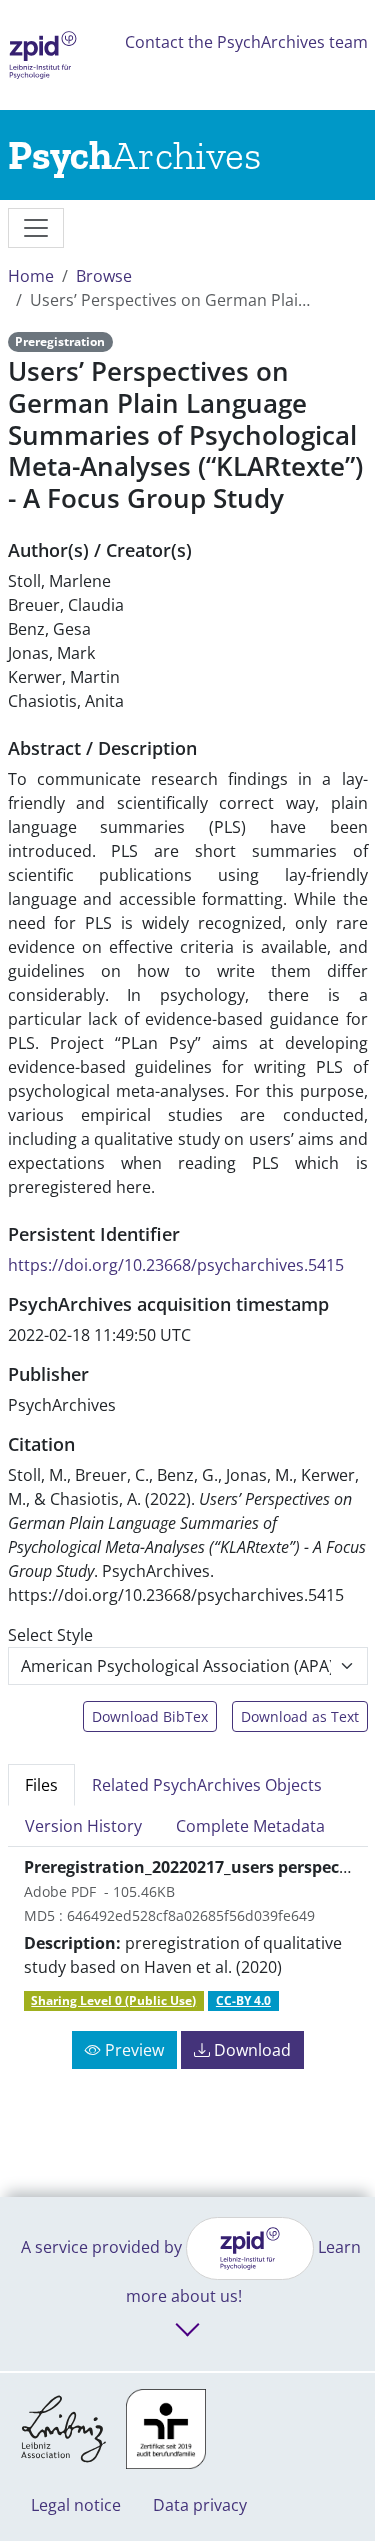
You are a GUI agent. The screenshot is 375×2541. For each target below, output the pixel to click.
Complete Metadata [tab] (250, 1826)
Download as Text (300, 1716)
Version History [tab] (83, 1826)
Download (250, 2050)
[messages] (36, 228)
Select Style (50, 1635)
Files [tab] (41, 1785)
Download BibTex (150, 1716)
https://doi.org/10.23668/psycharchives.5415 (176, 1265)
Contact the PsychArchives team (246, 42)
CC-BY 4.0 (243, 2000)
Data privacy (200, 2505)
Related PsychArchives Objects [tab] (207, 1785)
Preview (132, 2050)
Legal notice (76, 2505)
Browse (104, 276)
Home (31, 276)
